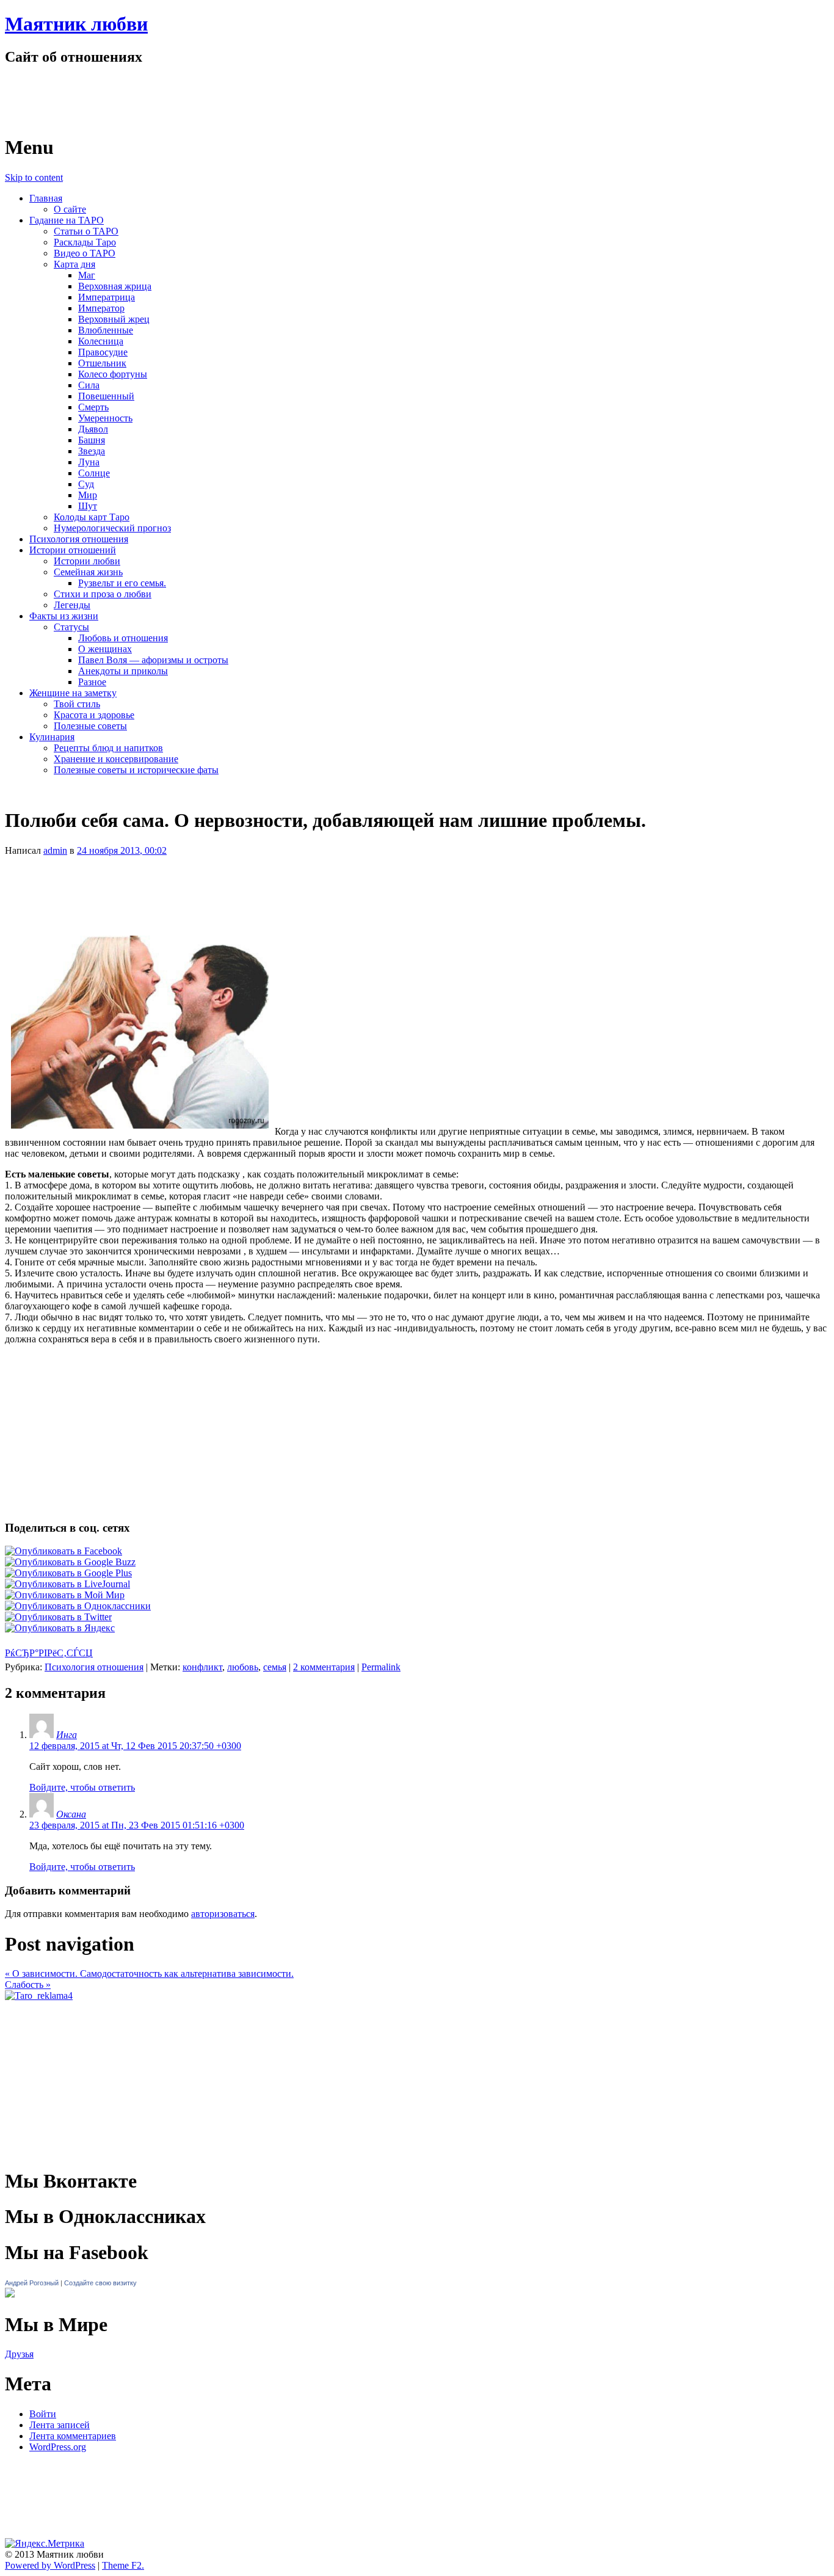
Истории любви (87, 561)
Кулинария (52, 737)
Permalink (381, 1667)
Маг (87, 275)
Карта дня (74, 264)
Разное (92, 682)
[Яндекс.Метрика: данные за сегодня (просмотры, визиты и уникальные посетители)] (45, 2544)
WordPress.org (58, 2447)
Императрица (107, 297)
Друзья (19, 2354)
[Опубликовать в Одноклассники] (78, 1606)
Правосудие (103, 352)
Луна (89, 462)
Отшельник (102, 363)
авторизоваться (223, 1914)
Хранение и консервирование (116, 759)
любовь (243, 1667)
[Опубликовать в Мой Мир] (65, 1595)
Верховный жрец (114, 319)
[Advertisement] (417, 890)
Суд (86, 484)
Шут (88, 506)
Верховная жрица (115, 286)
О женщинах (105, 649)
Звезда (92, 451)
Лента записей (60, 2425)
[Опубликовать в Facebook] (63, 1551)
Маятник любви (76, 24)
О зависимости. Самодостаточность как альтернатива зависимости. (149, 1974)
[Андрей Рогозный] (10, 2294)
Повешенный (106, 396)
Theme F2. (123, 2565)
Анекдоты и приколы (123, 671)
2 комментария (324, 1667)
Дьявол (93, 429)
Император (101, 308)
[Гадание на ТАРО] (39, 1996)
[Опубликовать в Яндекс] (60, 1628)
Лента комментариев (73, 2436)
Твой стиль (77, 704)
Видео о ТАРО (85, 253)
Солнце (94, 473)
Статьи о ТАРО (86, 231)
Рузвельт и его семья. (122, 583)
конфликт (202, 1667)
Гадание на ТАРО (67, 220)
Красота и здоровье (94, 715)
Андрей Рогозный (32, 2283)
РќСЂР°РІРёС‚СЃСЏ (49, 1653)
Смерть (93, 407)
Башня (92, 440)
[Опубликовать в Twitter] (58, 1617)
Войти (43, 2414)
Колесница (101, 341)
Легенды (72, 605)
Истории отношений (73, 550)
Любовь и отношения (123, 638)
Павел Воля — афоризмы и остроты (153, 660)
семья (275, 1667)
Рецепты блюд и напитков (108, 748)
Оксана (71, 1814)
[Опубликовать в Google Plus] (68, 1573)
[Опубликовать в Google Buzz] (70, 1562)
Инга (67, 1735)
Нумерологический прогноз (112, 528)
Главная (46, 198)
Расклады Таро (85, 242)
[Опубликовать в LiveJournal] (67, 1584)
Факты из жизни (64, 616)
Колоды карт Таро (92, 517)
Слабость (28, 1985)
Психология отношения (79, 539)
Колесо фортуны (113, 374)
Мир (88, 495)
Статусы (71, 627)
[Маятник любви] (135, 118)
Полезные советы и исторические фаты (136, 770)
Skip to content (34, 177)
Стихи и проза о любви (103, 594)
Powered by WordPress (50, 2565)
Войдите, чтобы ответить (82, 1787)
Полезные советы (90, 726)
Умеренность (105, 418)
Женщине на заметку (73, 693)
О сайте (70, 209)
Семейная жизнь (88, 572)
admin (55, 850)
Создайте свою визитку (100, 2283)
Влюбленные (106, 330)
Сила (89, 385)
